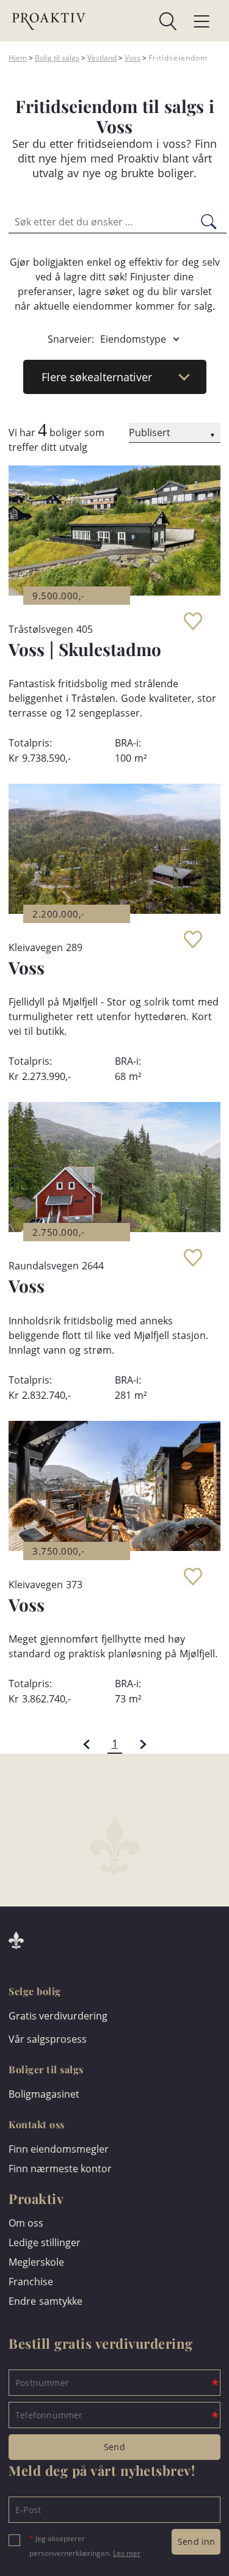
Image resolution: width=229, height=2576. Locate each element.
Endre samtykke (45, 2301)
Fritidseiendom (178, 58)
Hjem (18, 58)
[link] (131, 21)
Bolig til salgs (57, 58)
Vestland (102, 58)
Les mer (127, 2553)
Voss (133, 58)
